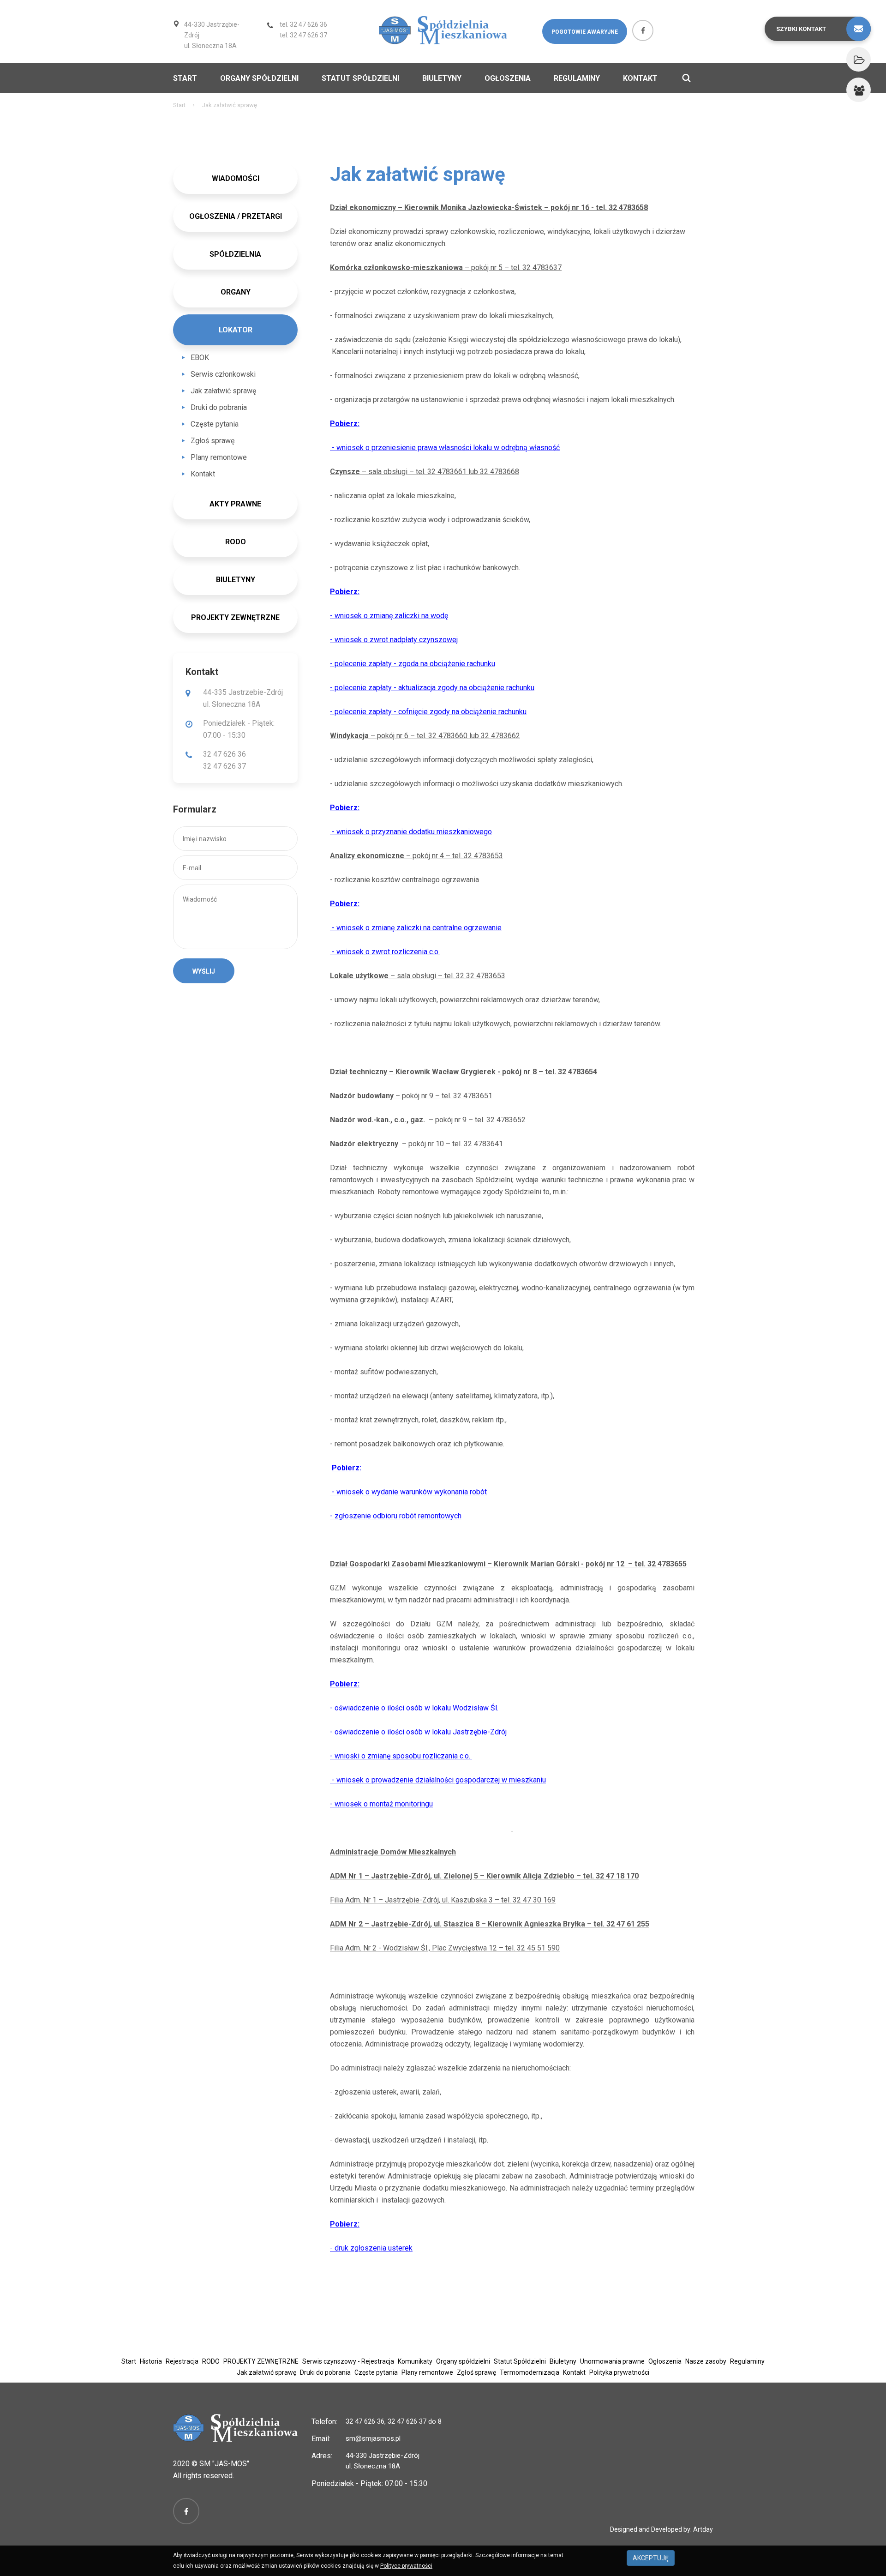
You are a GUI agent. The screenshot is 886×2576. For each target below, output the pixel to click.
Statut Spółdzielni (360, 78)
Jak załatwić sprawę (223, 391)
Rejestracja (182, 2361)
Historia (151, 2361)
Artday (703, 2529)
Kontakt (640, 78)
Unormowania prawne (612, 2361)
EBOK (200, 358)
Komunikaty (415, 2361)
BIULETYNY (236, 580)
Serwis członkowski (223, 374)
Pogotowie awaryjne (585, 32)
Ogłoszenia (508, 78)
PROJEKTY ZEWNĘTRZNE (235, 617)
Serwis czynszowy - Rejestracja (348, 2361)
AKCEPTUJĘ (651, 2558)
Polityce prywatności (406, 2566)
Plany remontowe (219, 457)
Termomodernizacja (530, 2372)
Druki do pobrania (219, 407)
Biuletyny (442, 78)
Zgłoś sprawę (213, 441)
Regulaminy (577, 78)
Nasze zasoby (706, 2361)
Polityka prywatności (619, 2372)
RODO (211, 2361)
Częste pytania (215, 424)
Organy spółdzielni (259, 78)
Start (185, 78)
